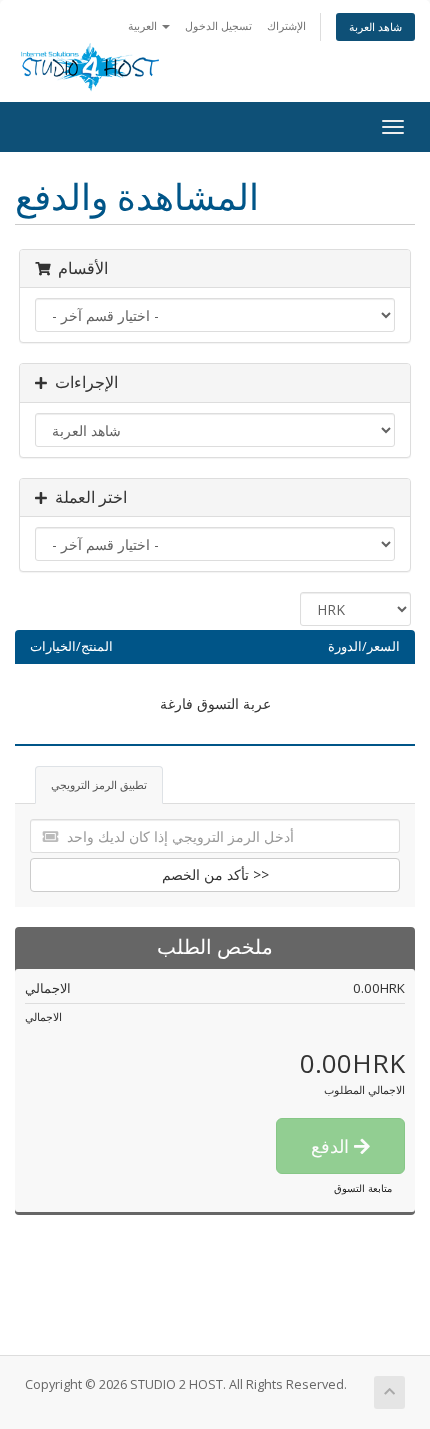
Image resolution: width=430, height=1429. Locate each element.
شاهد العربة (375, 26)
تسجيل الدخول (218, 25)
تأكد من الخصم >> (215, 874)
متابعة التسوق (363, 1188)
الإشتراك (286, 25)
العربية (144, 25)
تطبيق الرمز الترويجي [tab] (99, 784)
